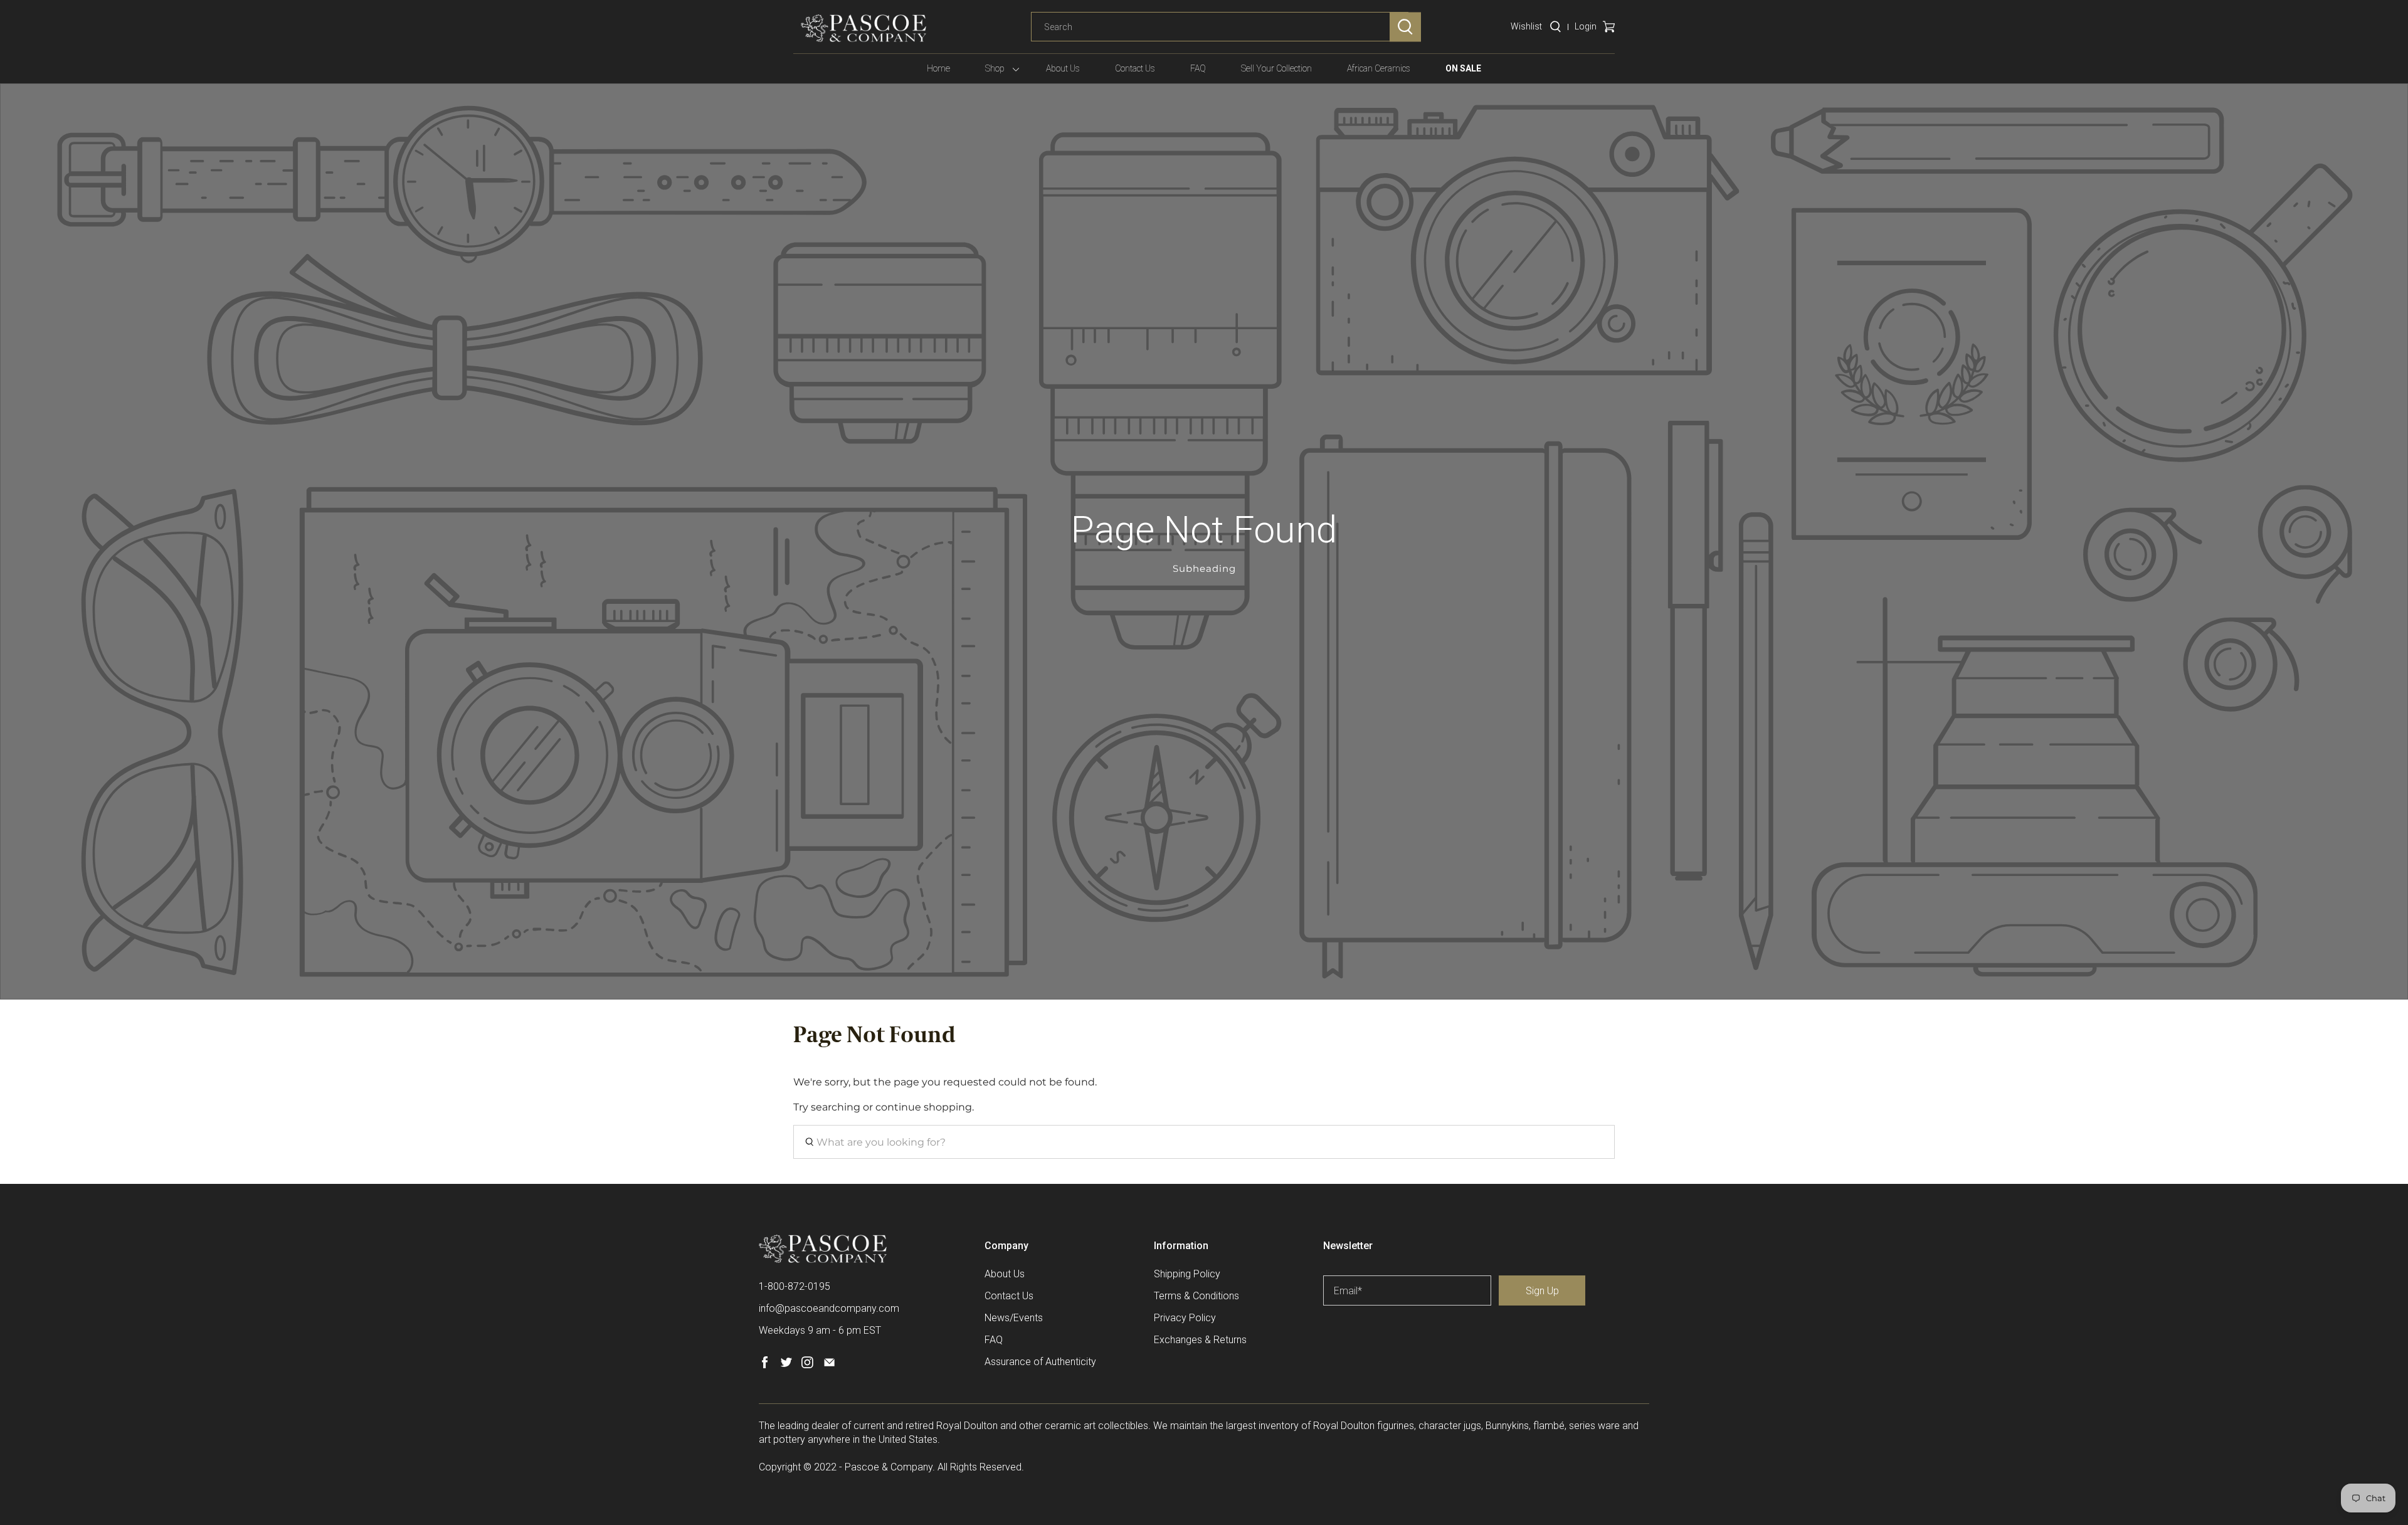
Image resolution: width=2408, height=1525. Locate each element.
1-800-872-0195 (795, 1286)
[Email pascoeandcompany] (829, 1365)
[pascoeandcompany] (863, 28)
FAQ (1198, 68)
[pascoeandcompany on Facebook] (765, 1365)
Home (938, 68)
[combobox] (1220, 27)
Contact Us (1135, 68)
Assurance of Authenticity (1040, 1362)
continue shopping (924, 1107)
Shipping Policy (1187, 1274)
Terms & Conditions (1196, 1296)
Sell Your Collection (1276, 68)
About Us (1063, 68)
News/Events (1014, 1318)
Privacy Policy (1185, 1318)
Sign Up (1542, 1291)
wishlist (1526, 26)
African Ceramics (1379, 68)
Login (1586, 26)
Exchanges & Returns (1200, 1340)
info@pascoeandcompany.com (829, 1308)
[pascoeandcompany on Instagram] (807, 1365)
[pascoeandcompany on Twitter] (786, 1365)
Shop (995, 68)
